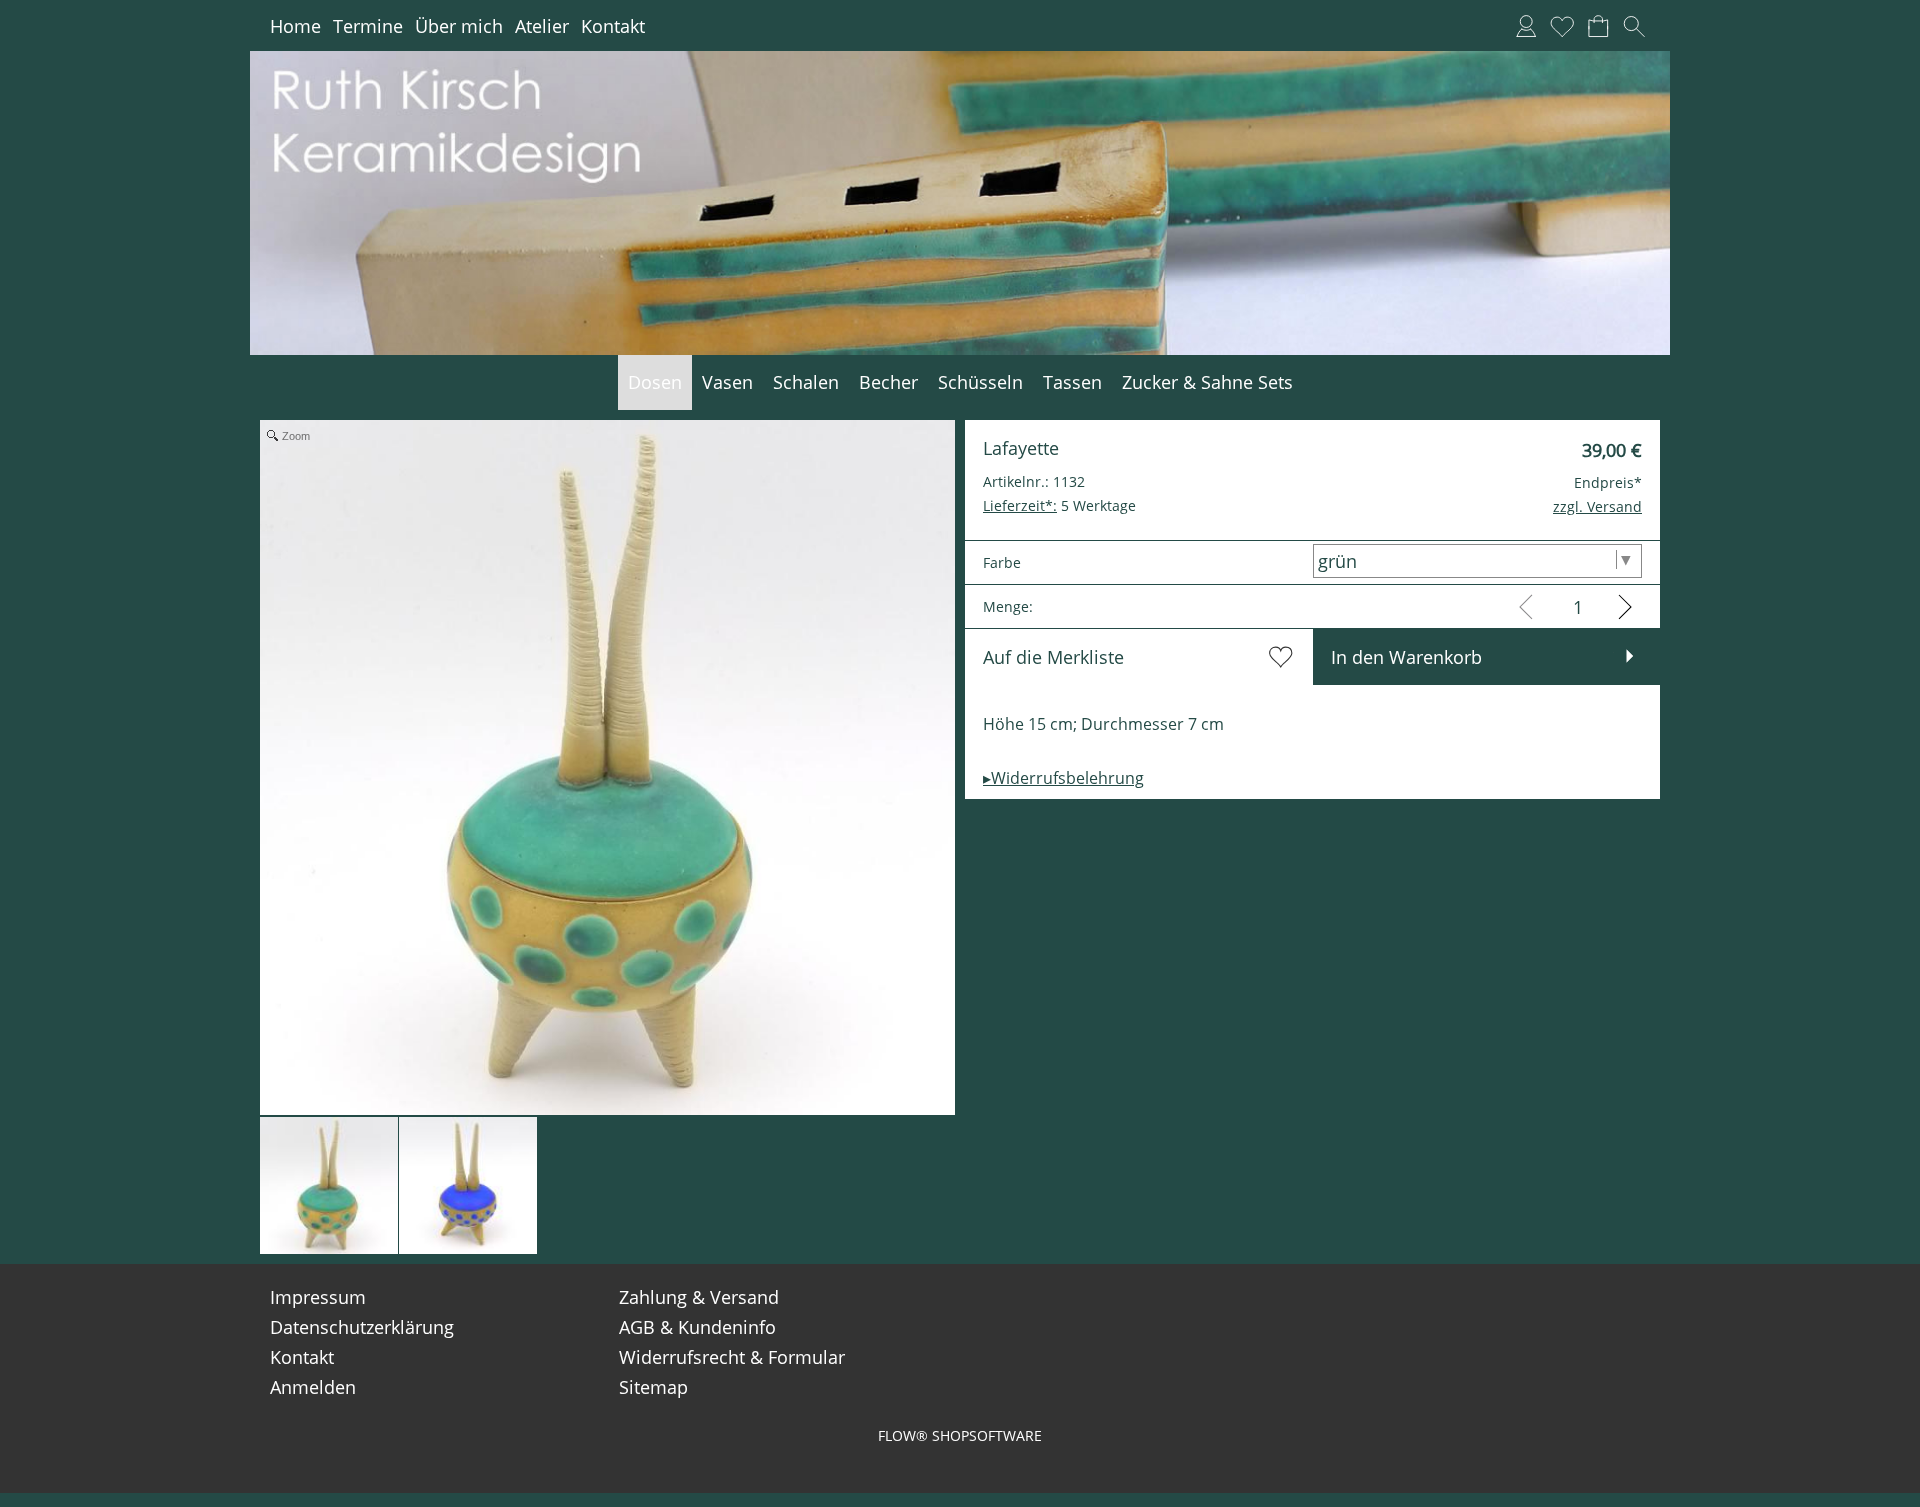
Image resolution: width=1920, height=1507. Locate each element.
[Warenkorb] (1598, 26)
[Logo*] (960, 59)
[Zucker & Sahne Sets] (1207, 382)
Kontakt (613, 26)
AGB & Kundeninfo (697, 1327)
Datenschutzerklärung (362, 1327)
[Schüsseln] (980, 382)
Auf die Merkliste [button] (1053, 657)
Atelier (542, 26)
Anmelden (313, 1387)
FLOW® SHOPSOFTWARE (960, 1435)
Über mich (459, 26)
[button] (1634, 26)
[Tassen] (1072, 382)
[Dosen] (655, 382)
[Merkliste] (1562, 26)
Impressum (318, 1297)
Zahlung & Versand (699, 1297)
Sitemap (653, 1387)
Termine (368, 26)
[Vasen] (727, 382)
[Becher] (888, 382)
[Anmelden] (1526, 26)
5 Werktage (1059, 505)
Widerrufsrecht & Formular (732, 1357)
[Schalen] (806, 382)
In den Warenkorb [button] (1406, 657)
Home (295, 26)
